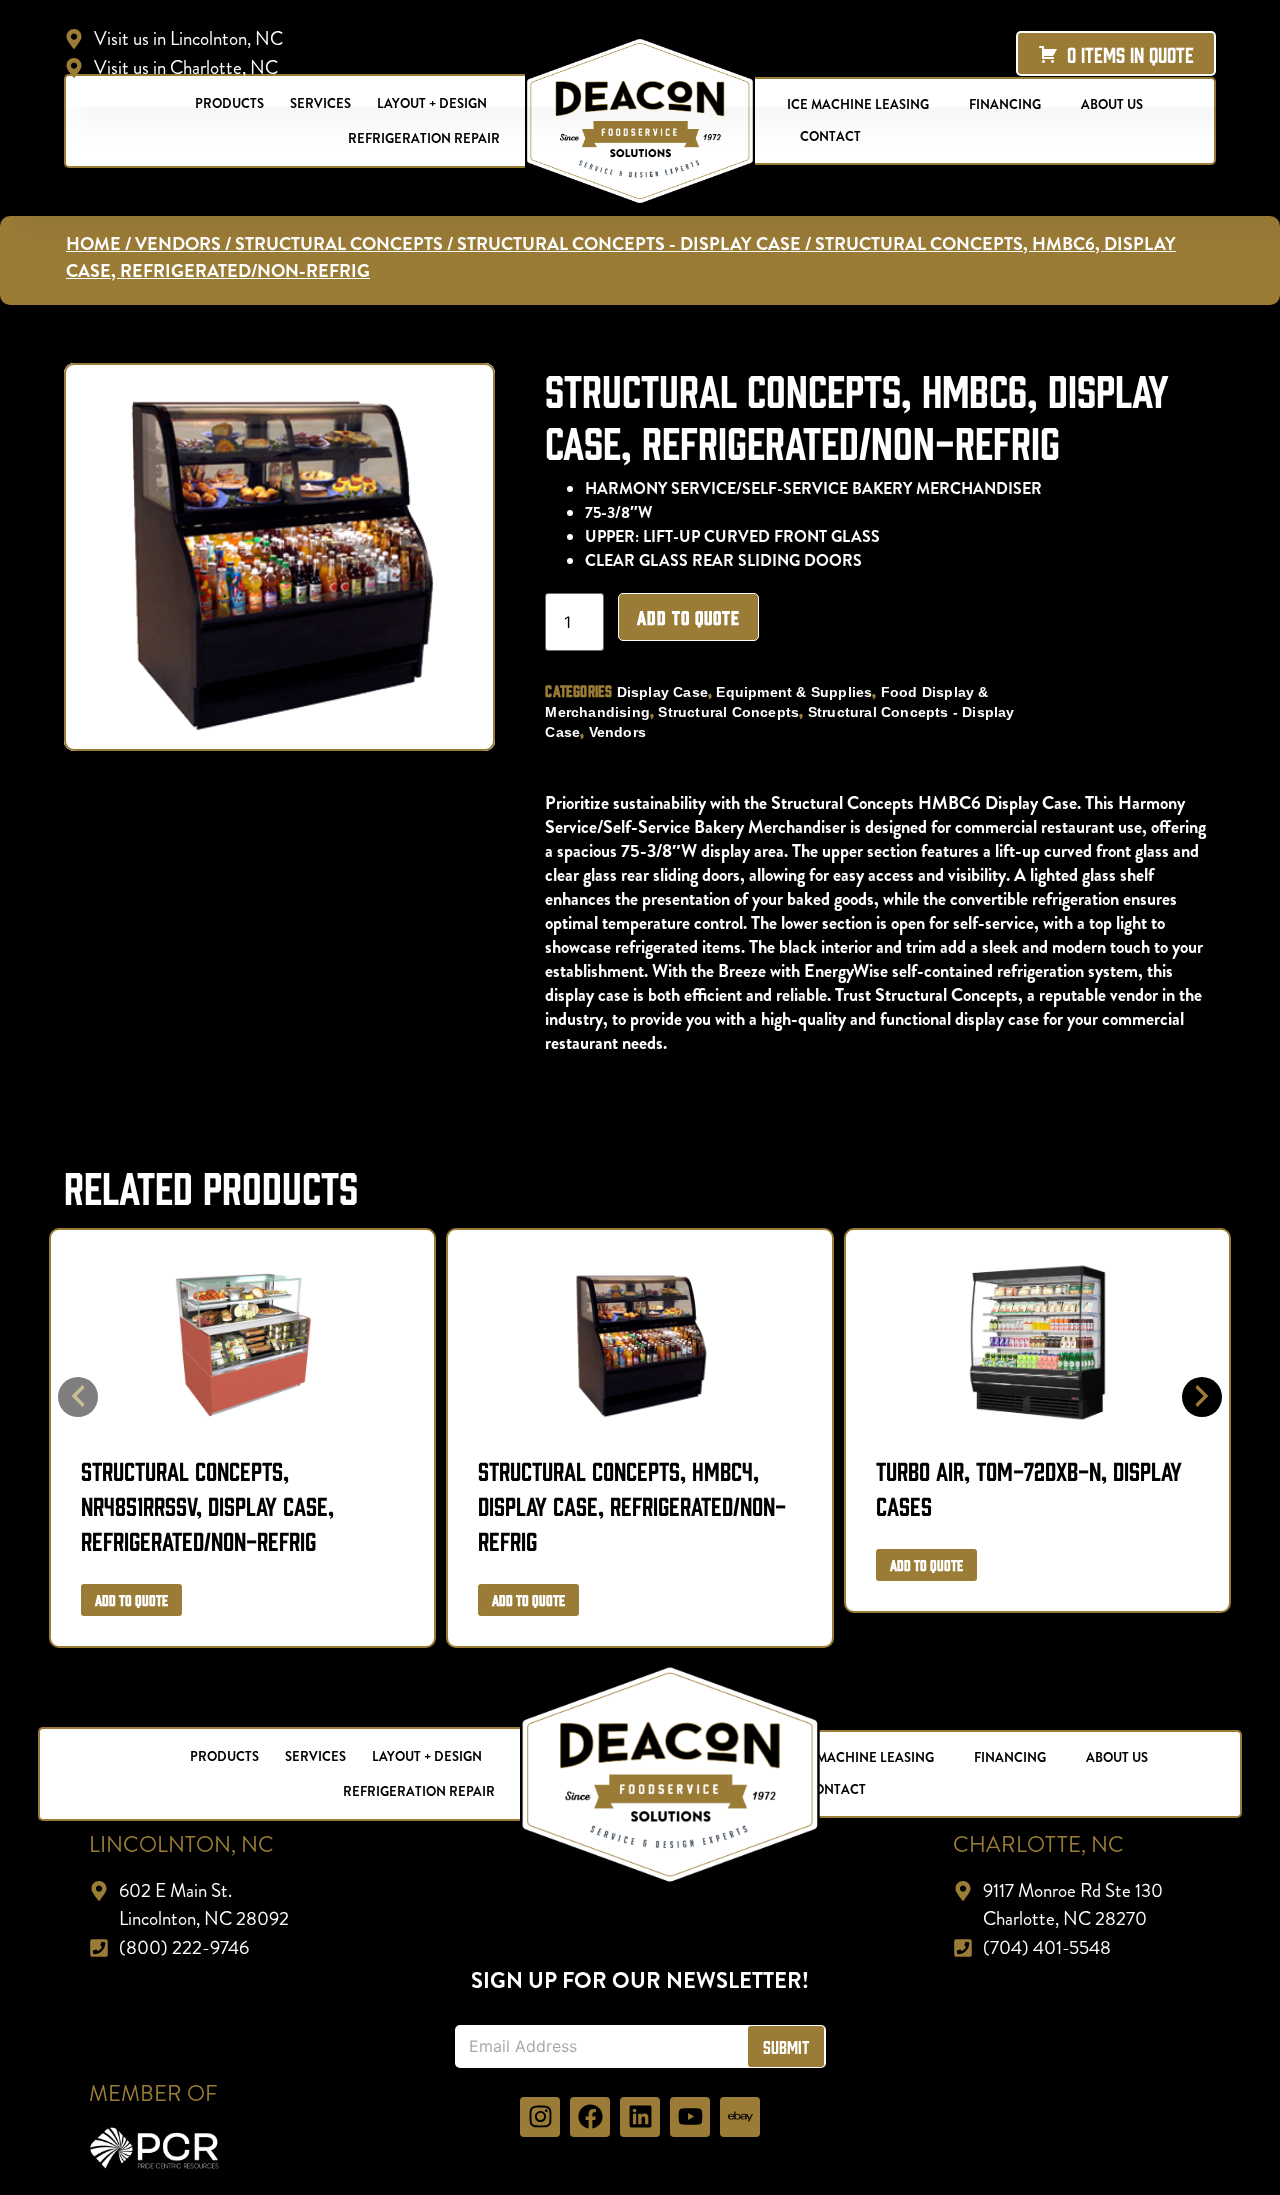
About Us (1117, 1757)
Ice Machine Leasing (863, 1757)
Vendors (178, 244)
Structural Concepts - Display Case (629, 244)
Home (93, 244)
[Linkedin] (640, 2117)
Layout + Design (427, 1756)
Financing (1010, 1757)
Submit (786, 2046)
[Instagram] (540, 2117)
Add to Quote (688, 617)
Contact (830, 136)
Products (224, 1756)
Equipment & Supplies (794, 692)
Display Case (662, 692)
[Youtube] (690, 2117)
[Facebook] (590, 2117)
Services (315, 1756)
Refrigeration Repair (424, 138)
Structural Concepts (339, 244)
